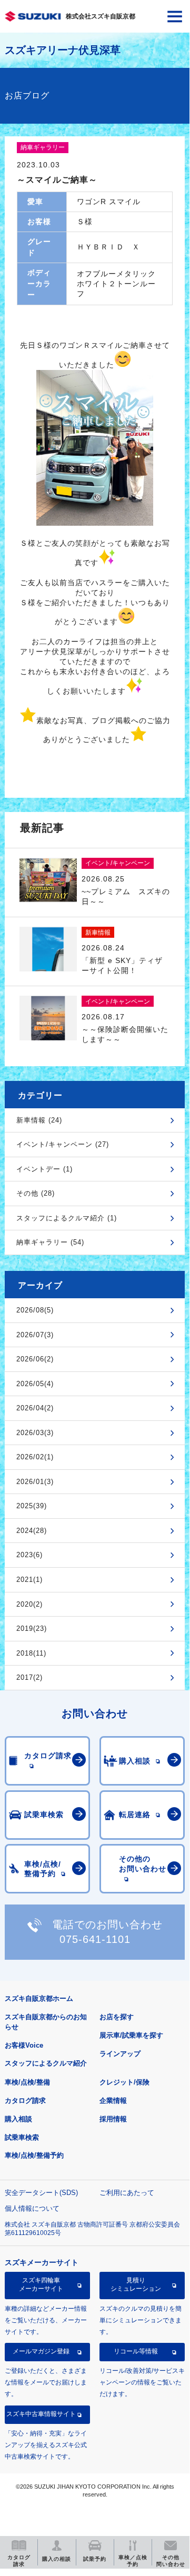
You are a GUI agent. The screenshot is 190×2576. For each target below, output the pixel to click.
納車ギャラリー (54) (50, 1242)
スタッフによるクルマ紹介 (46, 2063)
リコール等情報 (136, 2351)
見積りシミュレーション (136, 2284)
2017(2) (29, 1677)
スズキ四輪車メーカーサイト (41, 2284)
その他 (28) (36, 1193)
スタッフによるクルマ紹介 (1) (67, 1218)
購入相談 (18, 2119)
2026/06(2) (35, 1359)
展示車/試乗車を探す (131, 2035)
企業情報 (113, 2101)
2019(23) (32, 1628)
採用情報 (113, 2119)
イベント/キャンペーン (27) (63, 1144)
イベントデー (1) (44, 1169)
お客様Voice (24, 2045)
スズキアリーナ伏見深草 (63, 50)
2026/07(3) (35, 1335)
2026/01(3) (35, 1482)
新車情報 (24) (39, 1120)
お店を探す (117, 2017)
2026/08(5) (35, 1310)
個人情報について (32, 2208)
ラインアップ (120, 2054)
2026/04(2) (35, 1408)
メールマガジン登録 (41, 2351)
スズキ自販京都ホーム (39, 1998)
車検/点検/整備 (27, 2082)
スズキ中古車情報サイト (41, 2414)
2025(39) (32, 1506)
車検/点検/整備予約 (34, 2155)
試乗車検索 (22, 2137)
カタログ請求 (25, 2101)
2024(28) (32, 1531)
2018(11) (31, 1653)
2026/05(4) (35, 1384)
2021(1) (29, 1580)
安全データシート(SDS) (41, 2193)
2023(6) (29, 1555)
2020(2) (29, 1604)
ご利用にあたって (127, 2193)
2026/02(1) (35, 1457)
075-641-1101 (95, 1939)
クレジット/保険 (124, 2082)
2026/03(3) (35, 1433)
